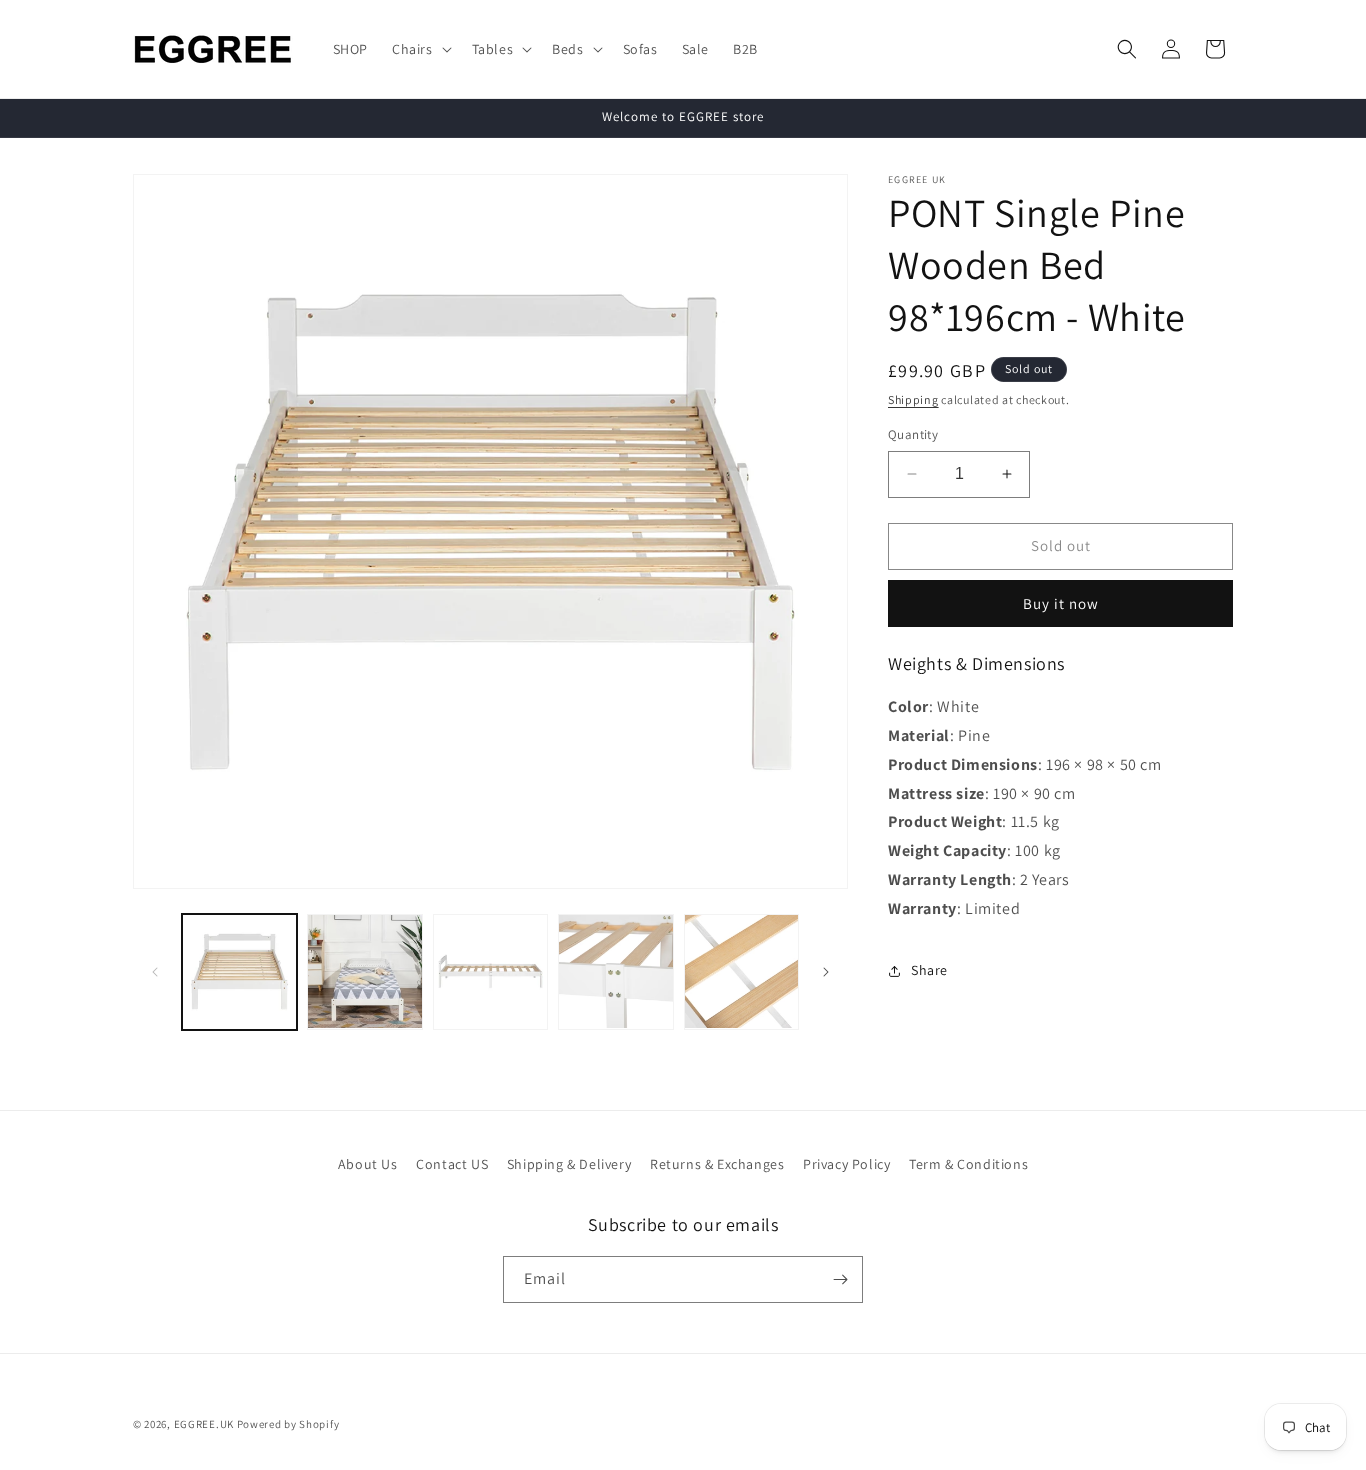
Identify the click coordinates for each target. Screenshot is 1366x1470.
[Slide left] (155, 972)
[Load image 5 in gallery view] (741, 971)
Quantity (913, 434)
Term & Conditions (968, 1164)
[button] (420, 49)
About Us (368, 1164)
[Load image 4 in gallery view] (615, 971)
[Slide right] (826, 972)
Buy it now (1061, 603)
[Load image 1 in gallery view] (239, 971)
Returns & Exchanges (717, 1164)
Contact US (452, 1164)
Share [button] (929, 970)
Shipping (913, 399)
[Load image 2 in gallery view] (364, 971)
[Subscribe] (840, 1279)
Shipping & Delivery (569, 1164)
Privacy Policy (846, 1164)
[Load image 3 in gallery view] (490, 971)
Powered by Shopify (288, 1424)
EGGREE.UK (204, 1424)
